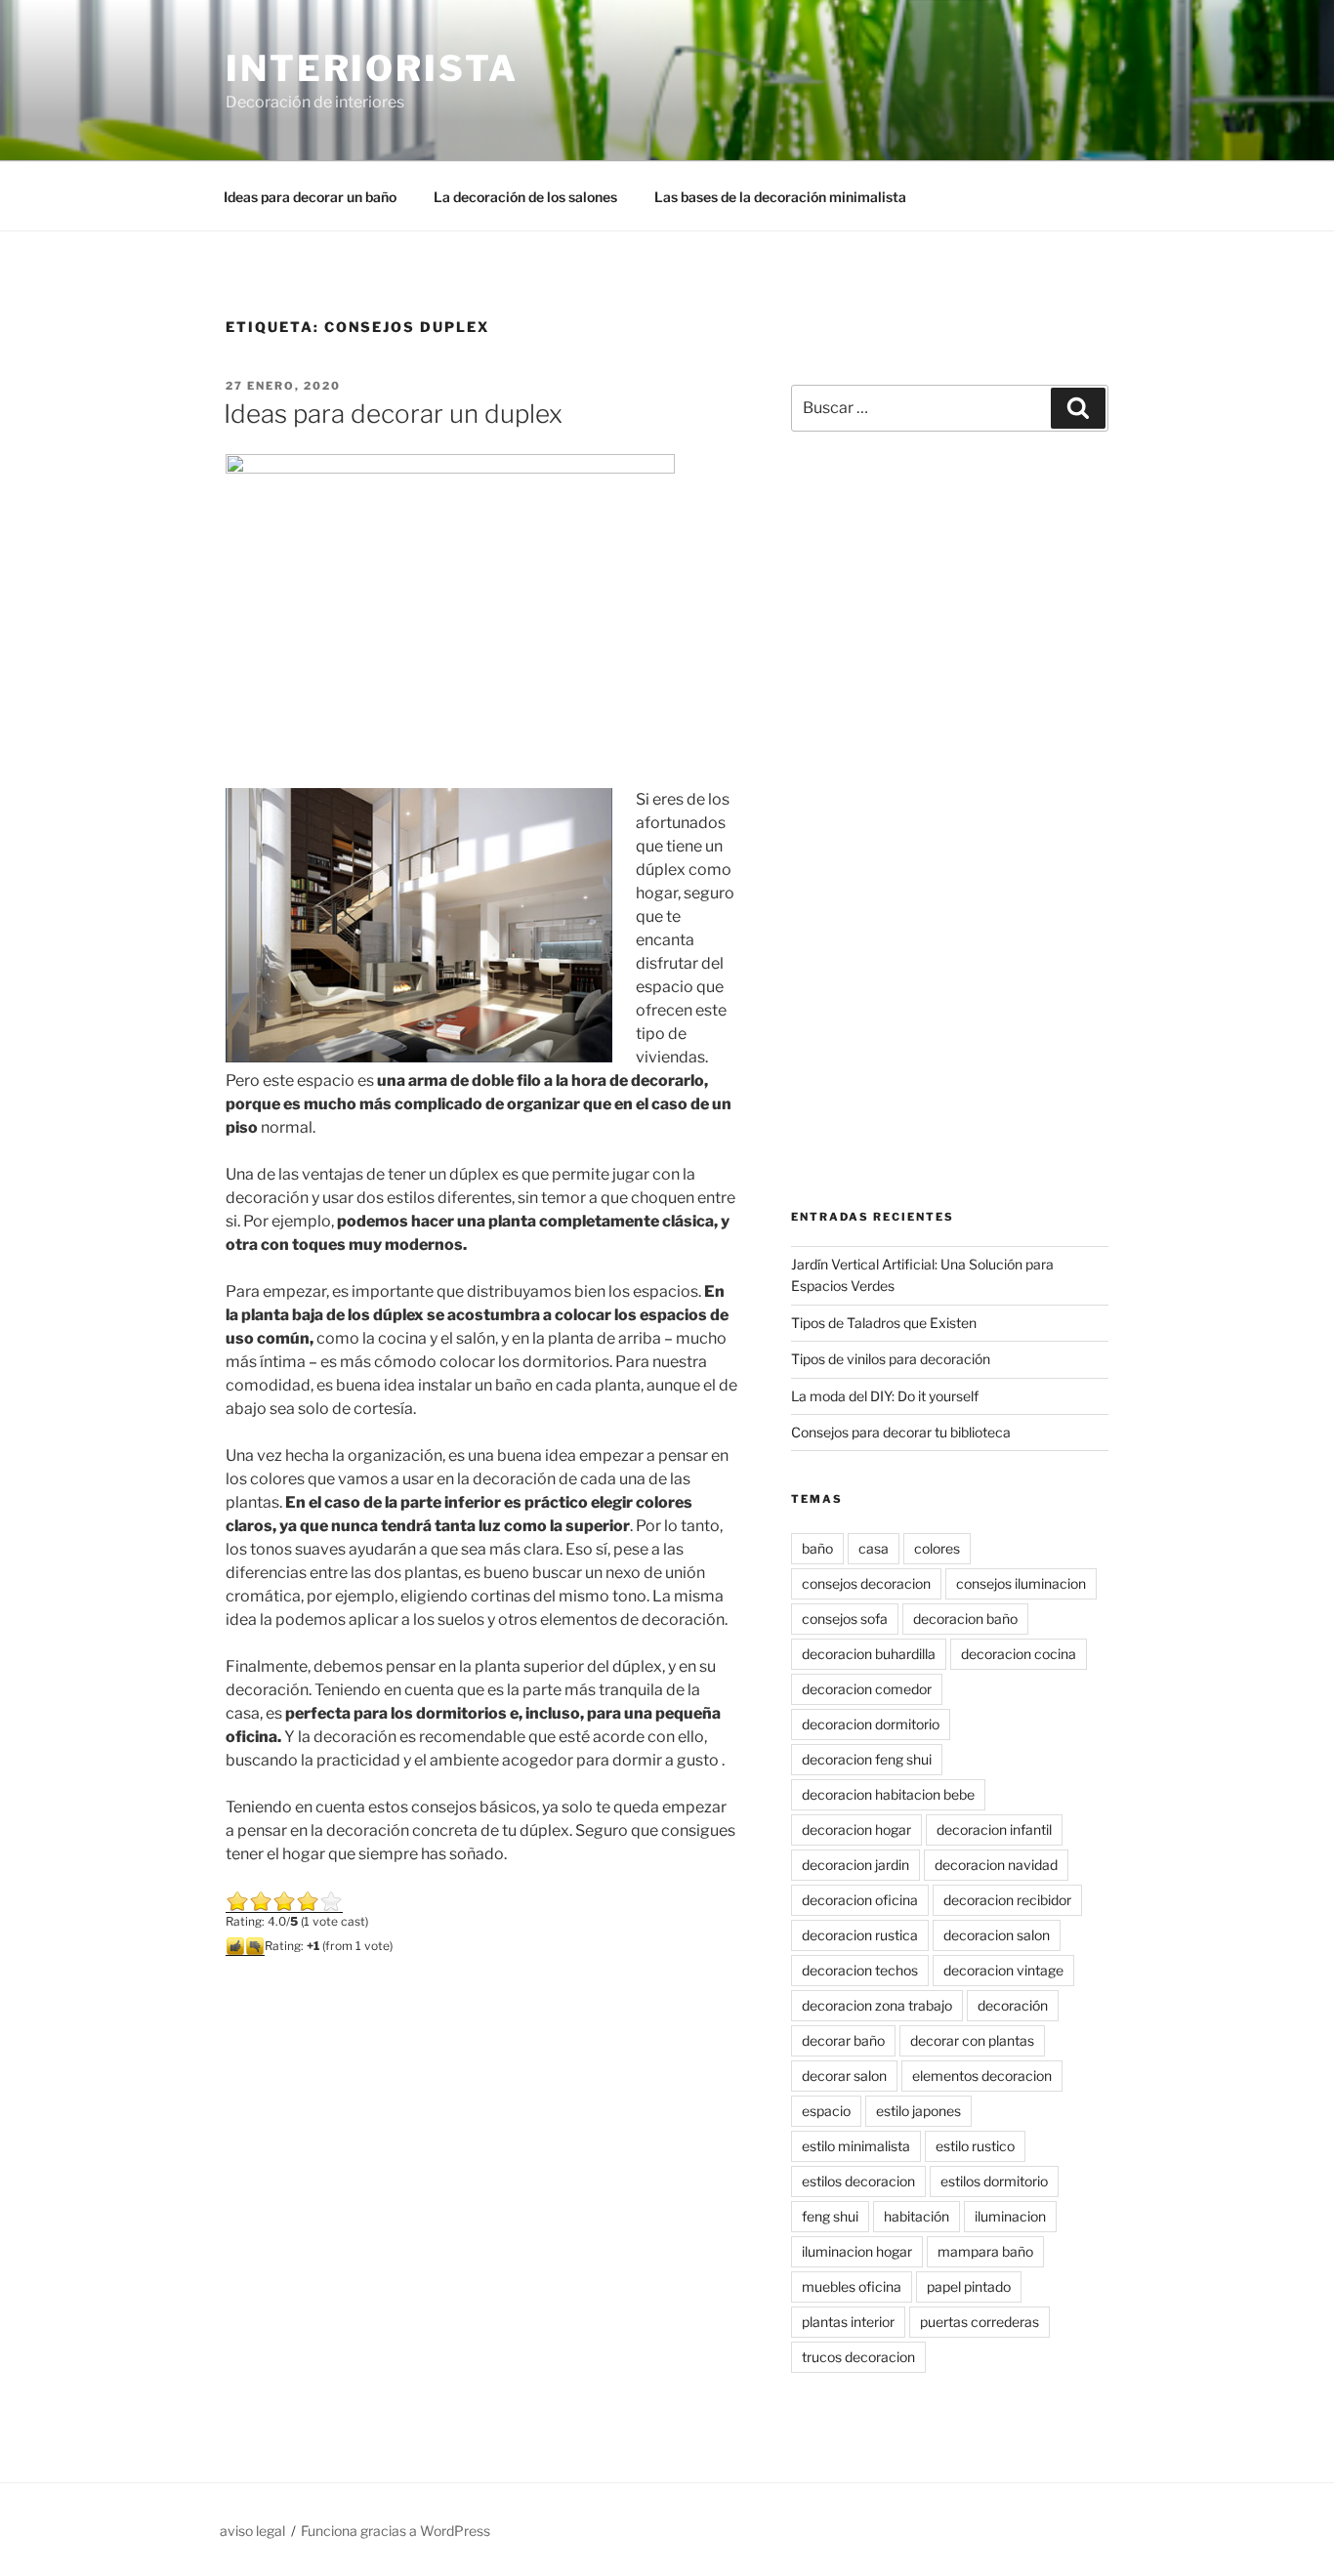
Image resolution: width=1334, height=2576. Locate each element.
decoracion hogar (856, 1829)
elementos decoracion (982, 2076)
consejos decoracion (866, 1583)
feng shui (830, 2216)
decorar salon (844, 2076)
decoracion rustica (860, 1935)
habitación (917, 2216)
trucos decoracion (858, 2357)
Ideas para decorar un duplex (393, 414)
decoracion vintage (1003, 1970)
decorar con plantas (972, 2040)
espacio (826, 2111)
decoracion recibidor (1007, 1900)
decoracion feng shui (867, 1759)
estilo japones (918, 2111)
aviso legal (252, 2531)
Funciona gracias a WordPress (396, 2531)
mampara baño (985, 2251)
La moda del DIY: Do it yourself (885, 1396)
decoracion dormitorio (871, 1724)
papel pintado (969, 2286)
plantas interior (848, 2322)
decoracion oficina (860, 1900)
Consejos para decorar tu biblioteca (901, 1432)
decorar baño (843, 2040)
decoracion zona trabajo (877, 2005)
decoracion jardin (855, 1865)
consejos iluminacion (1021, 1583)
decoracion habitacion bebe (888, 1794)
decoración (1013, 2005)
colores (937, 1548)
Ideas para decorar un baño (310, 197)
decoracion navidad (996, 1865)
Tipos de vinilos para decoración (891, 1359)
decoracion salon (997, 1935)
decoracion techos (860, 1970)
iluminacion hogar (857, 2251)
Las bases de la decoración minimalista (780, 197)
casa (874, 1548)
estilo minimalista (856, 2146)
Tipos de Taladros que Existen (884, 1323)
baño (817, 1548)
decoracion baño (965, 1619)
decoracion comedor (867, 1689)
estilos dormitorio (994, 2181)
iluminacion (1010, 2216)
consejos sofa (845, 1619)
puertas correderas (980, 2322)
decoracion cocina (1019, 1654)
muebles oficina (852, 2286)
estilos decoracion (858, 2181)
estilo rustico (975, 2146)
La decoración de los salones (525, 197)
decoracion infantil (994, 1829)
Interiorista (372, 68)
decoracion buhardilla (869, 1654)
